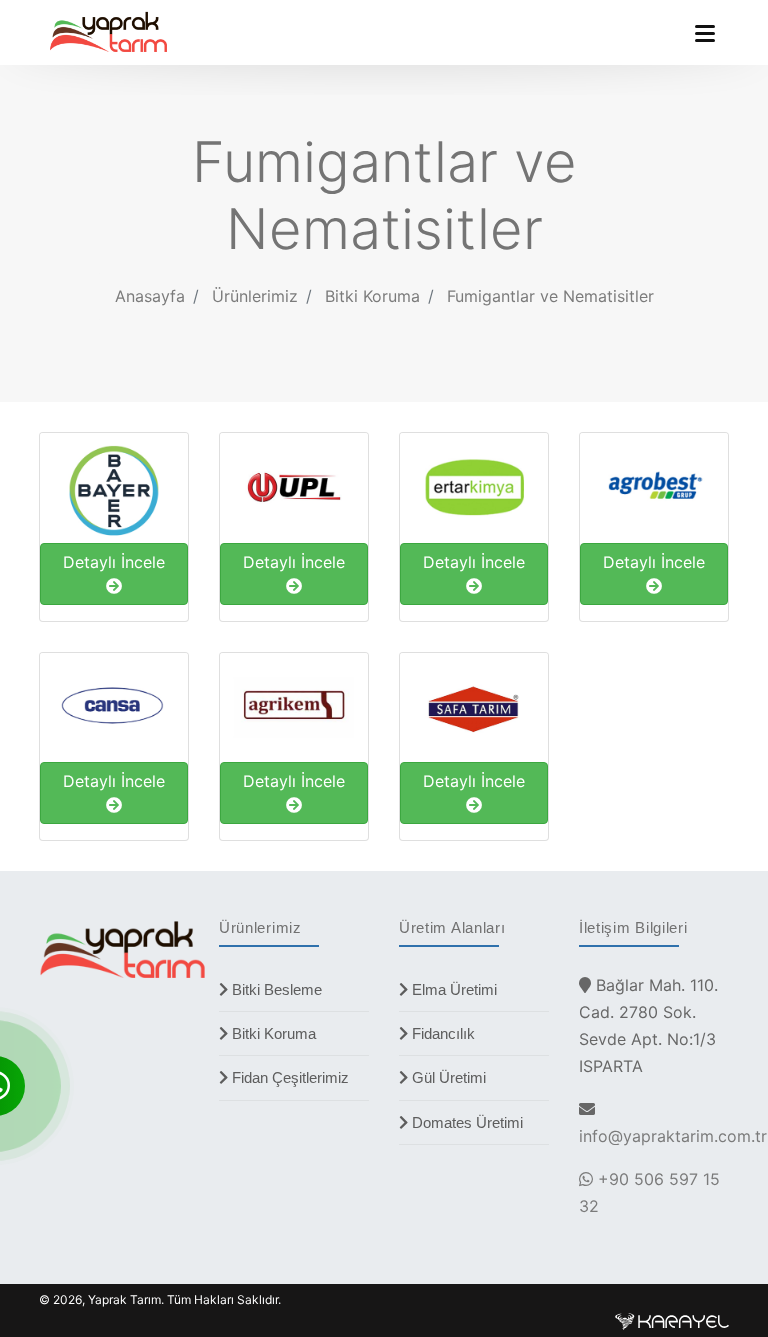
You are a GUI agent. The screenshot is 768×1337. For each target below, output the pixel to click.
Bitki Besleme (275, 989)
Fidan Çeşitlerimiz (288, 1077)
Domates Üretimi (465, 1122)
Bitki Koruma (272, 1033)
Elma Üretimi (452, 989)
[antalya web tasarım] (672, 1319)
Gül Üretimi (447, 1077)
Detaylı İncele (114, 562)
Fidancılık (441, 1033)
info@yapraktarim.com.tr (673, 1136)
